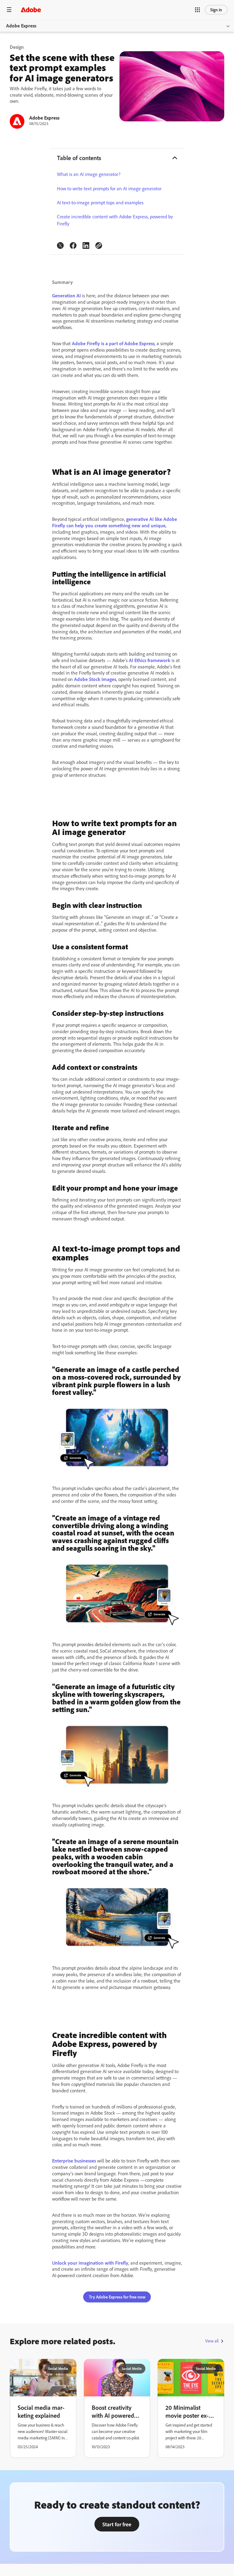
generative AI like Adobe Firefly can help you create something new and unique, (115, 522)
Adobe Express (21, 26)
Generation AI (66, 296)
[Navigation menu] (9, 10)
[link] (60, 245)
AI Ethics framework (150, 660)
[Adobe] (31, 10)
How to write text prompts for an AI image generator (109, 188)
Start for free (117, 2524)
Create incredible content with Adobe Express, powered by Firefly (115, 220)
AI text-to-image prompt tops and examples (100, 202)
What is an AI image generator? (89, 174)
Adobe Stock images (95, 679)
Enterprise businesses (74, 2161)
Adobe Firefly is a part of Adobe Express (113, 343)
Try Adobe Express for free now (117, 2297)
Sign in (216, 10)
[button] (197, 10)
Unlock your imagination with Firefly (90, 2263)
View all (212, 2341)
